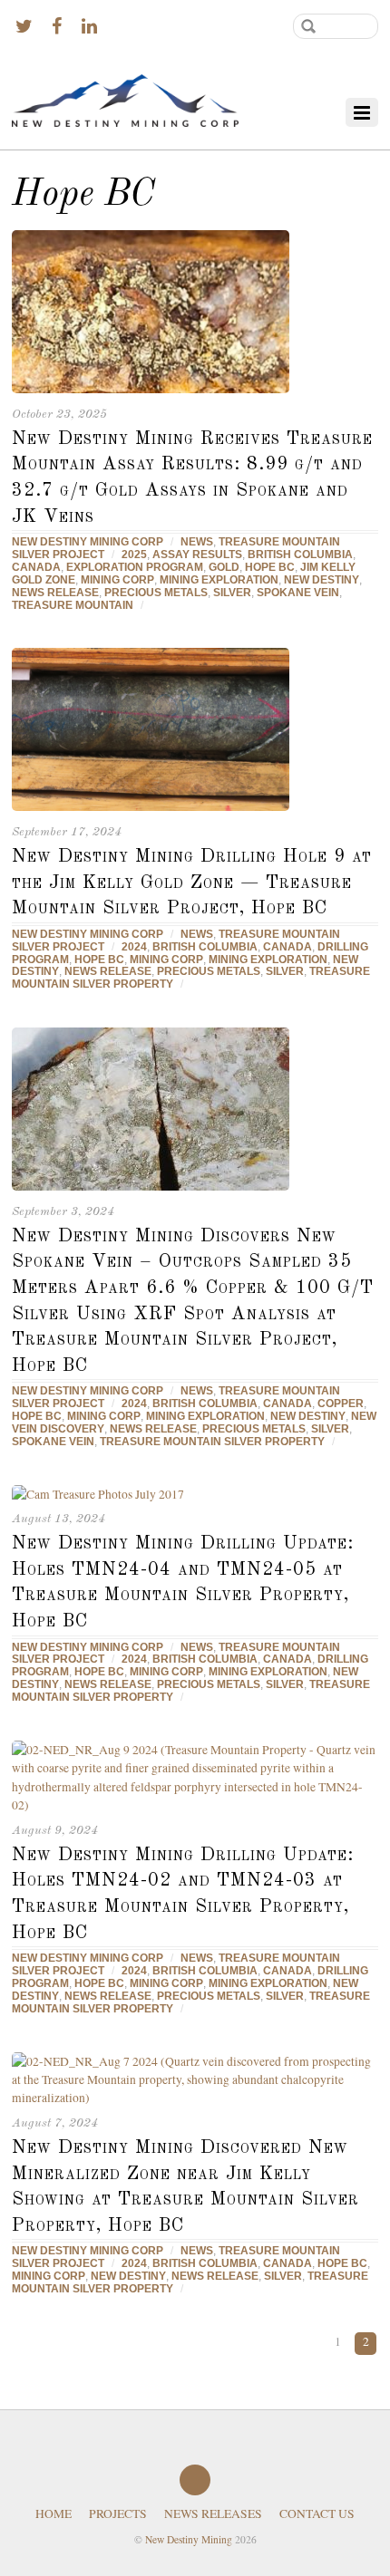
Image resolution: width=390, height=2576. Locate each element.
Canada (36, 567)
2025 (134, 555)
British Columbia (300, 555)
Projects (118, 2513)
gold (224, 567)
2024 (134, 947)
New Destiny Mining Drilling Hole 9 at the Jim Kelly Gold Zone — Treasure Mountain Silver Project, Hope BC (192, 883)
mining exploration (219, 580)
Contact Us (317, 2513)
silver (232, 593)
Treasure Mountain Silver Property (212, 1442)
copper (341, 1404)
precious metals (156, 593)
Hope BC (270, 567)
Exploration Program (135, 567)
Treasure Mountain (73, 605)
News (197, 542)
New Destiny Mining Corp (88, 542)
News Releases (213, 2513)
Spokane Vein (298, 593)
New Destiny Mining (189, 2539)
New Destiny (322, 580)
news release (55, 593)
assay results (197, 555)
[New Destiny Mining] (125, 103)
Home (54, 2513)
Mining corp (117, 580)
